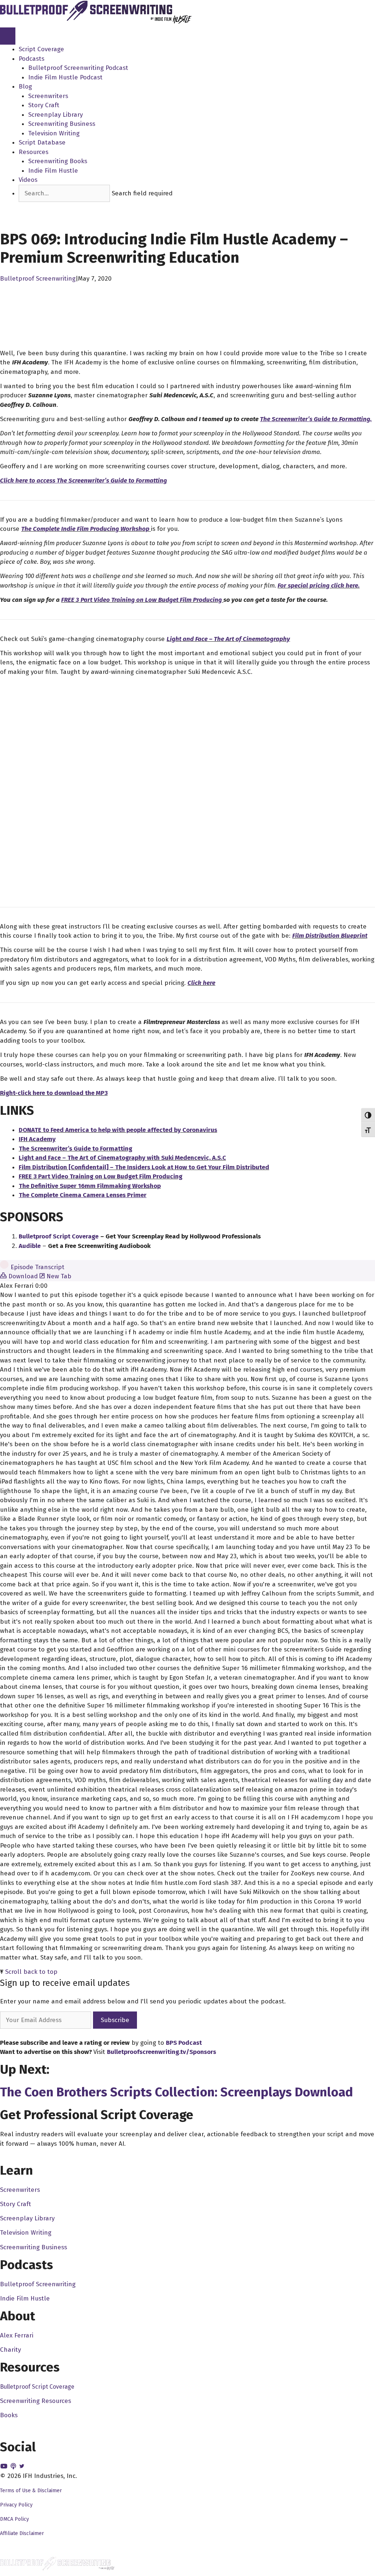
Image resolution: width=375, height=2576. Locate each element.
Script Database (42, 143)
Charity (10, 2350)
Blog (25, 87)
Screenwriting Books (58, 161)
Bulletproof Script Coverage (37, 2387)
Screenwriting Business (62, 124)
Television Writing (54, 133)
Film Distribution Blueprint (330, 936)
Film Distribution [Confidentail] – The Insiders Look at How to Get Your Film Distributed (144, 1167)
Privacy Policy (16, 2505)
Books (9, 2415)
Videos (28, 180)
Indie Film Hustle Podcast (65, 77)
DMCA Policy (14, 2519)
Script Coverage (41, 49)
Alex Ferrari (17, 2335)
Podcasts (31, 59)
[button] (32, 207)
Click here (201, 983)
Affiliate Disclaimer (22, 2533)
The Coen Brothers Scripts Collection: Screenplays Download (177, 2092)
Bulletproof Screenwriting (38, 279)
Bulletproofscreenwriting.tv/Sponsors (161, 2052)
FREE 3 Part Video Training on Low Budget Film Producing (142, 600)
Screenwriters (48, 96)
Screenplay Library (55, 115)
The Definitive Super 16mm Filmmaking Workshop (90, 1186)
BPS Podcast (184, 2043)
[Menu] (8, 36)
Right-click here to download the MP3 (54, 1093)
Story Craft (44, 105)
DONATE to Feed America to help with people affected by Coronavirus (118, 1130)
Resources (34, 152)
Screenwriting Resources (36, 2401)
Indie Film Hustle (53, 171)
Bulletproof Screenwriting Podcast (78, 68)
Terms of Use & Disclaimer (31, 2491)
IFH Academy (37, 1139)
